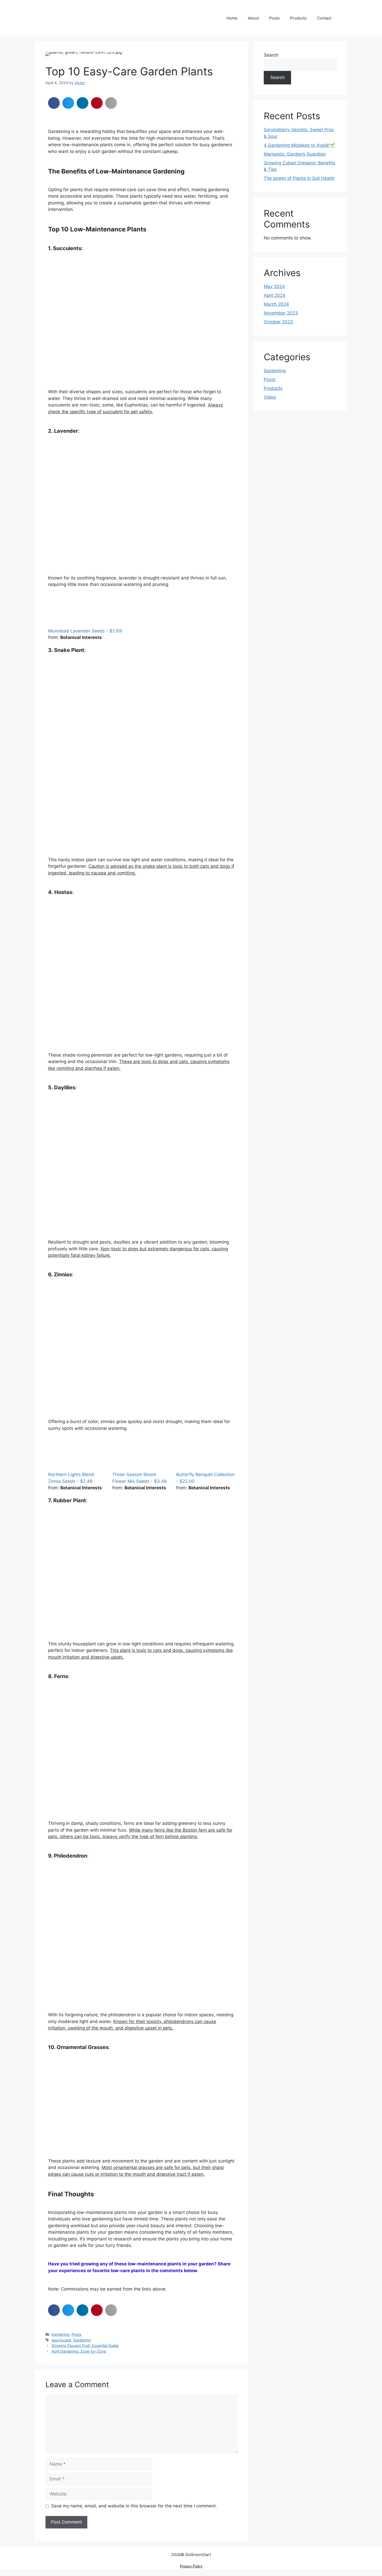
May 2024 (274, 286)
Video (270, 397)
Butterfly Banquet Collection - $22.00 (205, 1478)
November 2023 (281, 313)
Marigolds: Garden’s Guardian (295, 154)
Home (232, 18)
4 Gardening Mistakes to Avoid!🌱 (299, 145)
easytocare (61, 2340)
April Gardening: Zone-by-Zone (79, 2351)
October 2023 (278, 322)
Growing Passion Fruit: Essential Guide (85, 2345)
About (253, 18)
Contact (324, 18)
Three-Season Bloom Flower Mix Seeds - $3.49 (140, 1478)
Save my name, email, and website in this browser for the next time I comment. (134, 2506)
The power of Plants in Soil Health (299, 178)
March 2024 (276, 304)
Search (271, 55)
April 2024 (275, 295)
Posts (274, 18)
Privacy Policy (191, 2566)
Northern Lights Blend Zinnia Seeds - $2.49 (71, 1478)
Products (298, 18)
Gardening (60, 2334)
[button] (54, 103)
